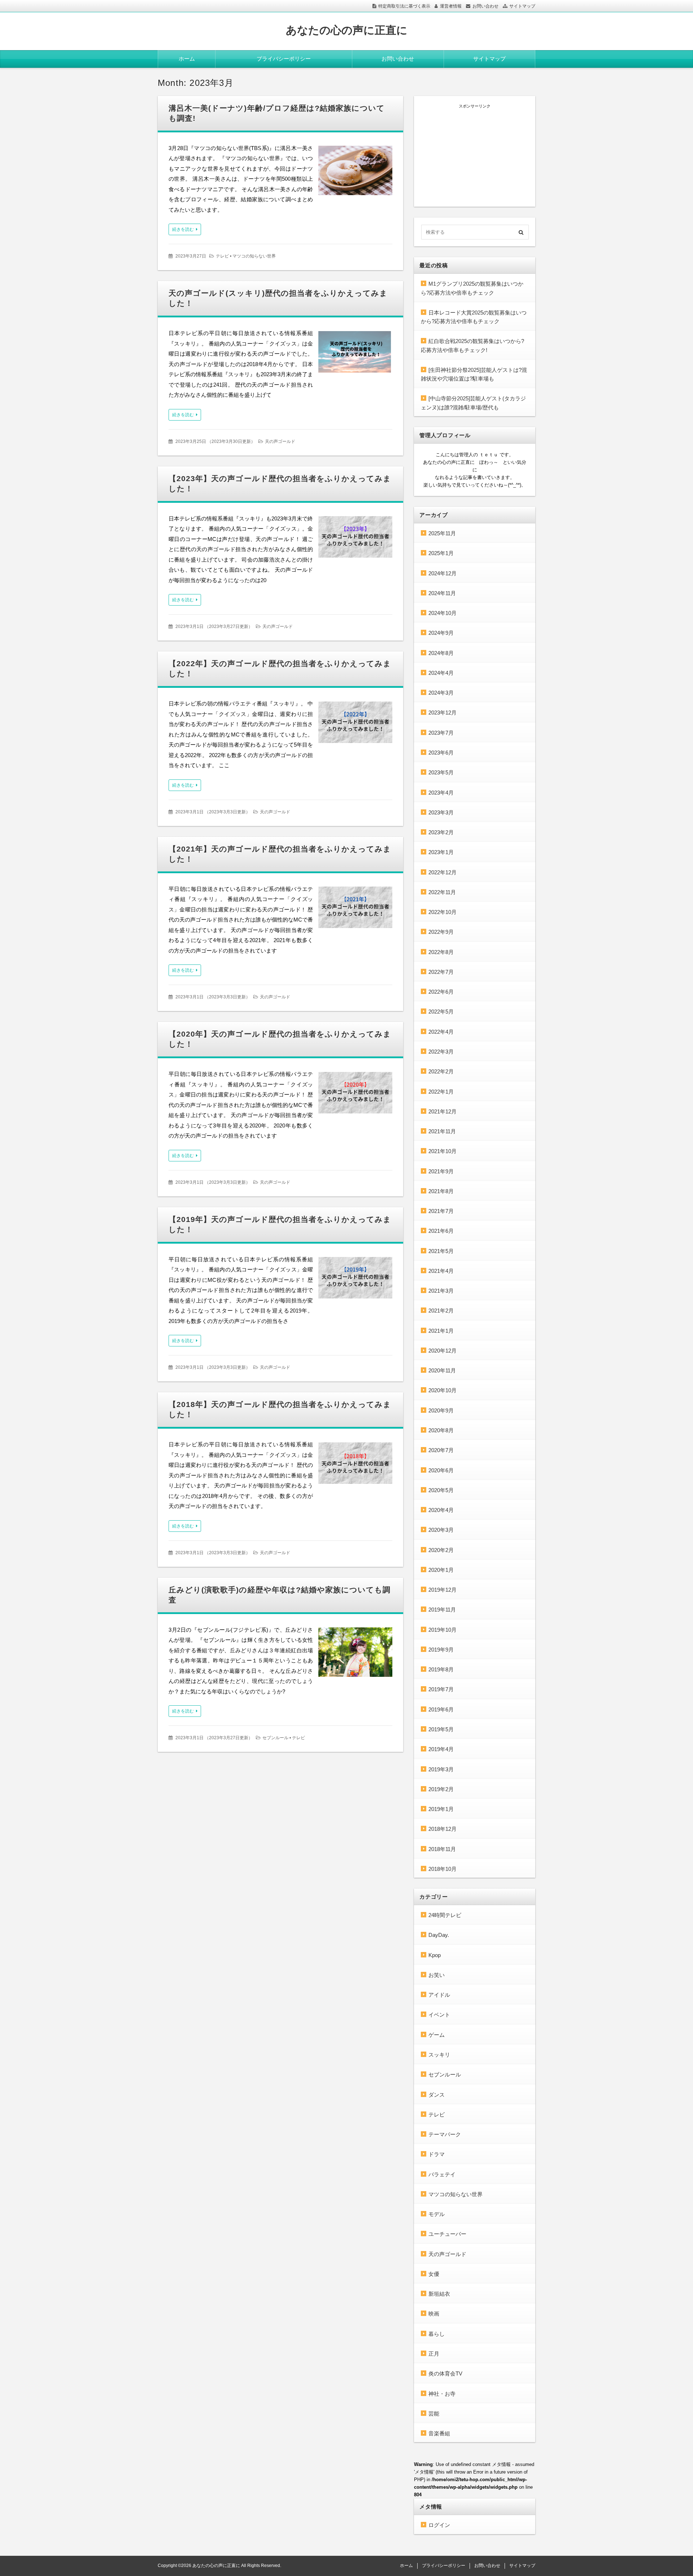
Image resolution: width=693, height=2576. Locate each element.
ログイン (439, 2525)
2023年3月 (441, 812)
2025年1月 (441, 553)
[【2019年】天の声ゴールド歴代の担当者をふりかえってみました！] (355, 1280)
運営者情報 (451, 6)
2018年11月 (442, 1849)
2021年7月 (441, 1211)
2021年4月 (441, 1271)
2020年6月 (441, 1470)
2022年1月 (441, 1092)
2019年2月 (441, 1789)
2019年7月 (441, 1689)
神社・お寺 (442, 2394)
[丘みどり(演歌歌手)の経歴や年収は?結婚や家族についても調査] (355, 1654)
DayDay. (439, 1935)
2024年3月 (441, 693)
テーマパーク (445, 2134)
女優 (434, 2274)
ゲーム (437, 2035)
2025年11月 (442, 533)
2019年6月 (441, 1709)
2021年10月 (443, 1151)
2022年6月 (441, 992)
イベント (439, 2015)
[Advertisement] (475, 154)
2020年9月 (441, 1410)
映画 (434, 2314)
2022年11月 (442, 892)
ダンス (437, 2095)
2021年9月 (441, 1171)
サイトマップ (522, 6)
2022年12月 (443, 872)
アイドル (439, 1995)
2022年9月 (441, 932)
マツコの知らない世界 (254, 256)
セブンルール (275, 1738)
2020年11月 (442, 1370)
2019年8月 (441, 1669)
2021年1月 (441, 1331)
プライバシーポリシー (284, 59)
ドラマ (437, 2154)
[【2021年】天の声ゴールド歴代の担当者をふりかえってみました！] (355, 909)
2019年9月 (441, 1650)
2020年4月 (441, 1510)
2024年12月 (443, 573)
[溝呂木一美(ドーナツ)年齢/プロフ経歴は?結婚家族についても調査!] (355, 172)
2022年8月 (441, 952)
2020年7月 (441, 1450)
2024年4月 (441, 673)
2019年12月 (443, 1590)
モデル (437, 2214)
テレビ (222, 256)
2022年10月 (443, 912)
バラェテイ (442, 2174)
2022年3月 (441, 1052)
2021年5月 (441, 1251)
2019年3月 (441, 1769)
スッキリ (439, 2055)
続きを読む (183, 229)
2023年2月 (441, 832)
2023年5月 (441, 772)
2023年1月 (441, 852)
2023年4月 (441, 793)
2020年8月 (441, 1430)
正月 (434, 2354)
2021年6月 (441, 1231)
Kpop (435, 1955)
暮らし (437, 2334)
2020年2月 (441, 1550)
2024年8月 (441, 653)
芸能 (434, 2414)
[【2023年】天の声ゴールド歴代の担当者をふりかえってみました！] (355, 539)
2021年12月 (443, 1111)
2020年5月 (441, 1490)
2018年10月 (443, 1869)
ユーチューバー (447, 2234)
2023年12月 (443, 713)
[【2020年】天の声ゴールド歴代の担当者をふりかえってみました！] (355, 1094)
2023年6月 (441, 753)
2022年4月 (441, 1032)
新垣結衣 (439, 2294)
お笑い (437, 1975)
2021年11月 (442, 1131)
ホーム (187, 59)
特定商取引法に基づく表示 (404, 6)
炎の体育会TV (445, 2373)
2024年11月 (442, 593)
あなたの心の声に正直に (347, 30)
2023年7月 (441, 733)
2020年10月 (443, 1390)
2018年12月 (443, 1829)
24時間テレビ (445, 1915)
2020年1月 (441, 1570)
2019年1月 (441, 1809)
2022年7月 (441, 972)
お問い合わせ (485, 6)
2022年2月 (441, 1071)
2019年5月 (441, 1729)
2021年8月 (441, 1191)
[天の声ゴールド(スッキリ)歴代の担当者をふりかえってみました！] (355, 354)
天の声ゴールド (280, 441)
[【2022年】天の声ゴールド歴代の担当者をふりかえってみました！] (355, 724)
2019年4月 (441, 1749)
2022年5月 (441, 1012)
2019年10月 (443, 1630)
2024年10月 (443, 613)
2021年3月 (441, 1291)
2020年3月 (441, 1530)
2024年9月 (441, 633)
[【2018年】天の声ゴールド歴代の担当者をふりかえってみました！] (355, 1465)
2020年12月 (443, 1351)
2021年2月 (441, 1311)
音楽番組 (439, 2433)
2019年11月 (442, 1610)
